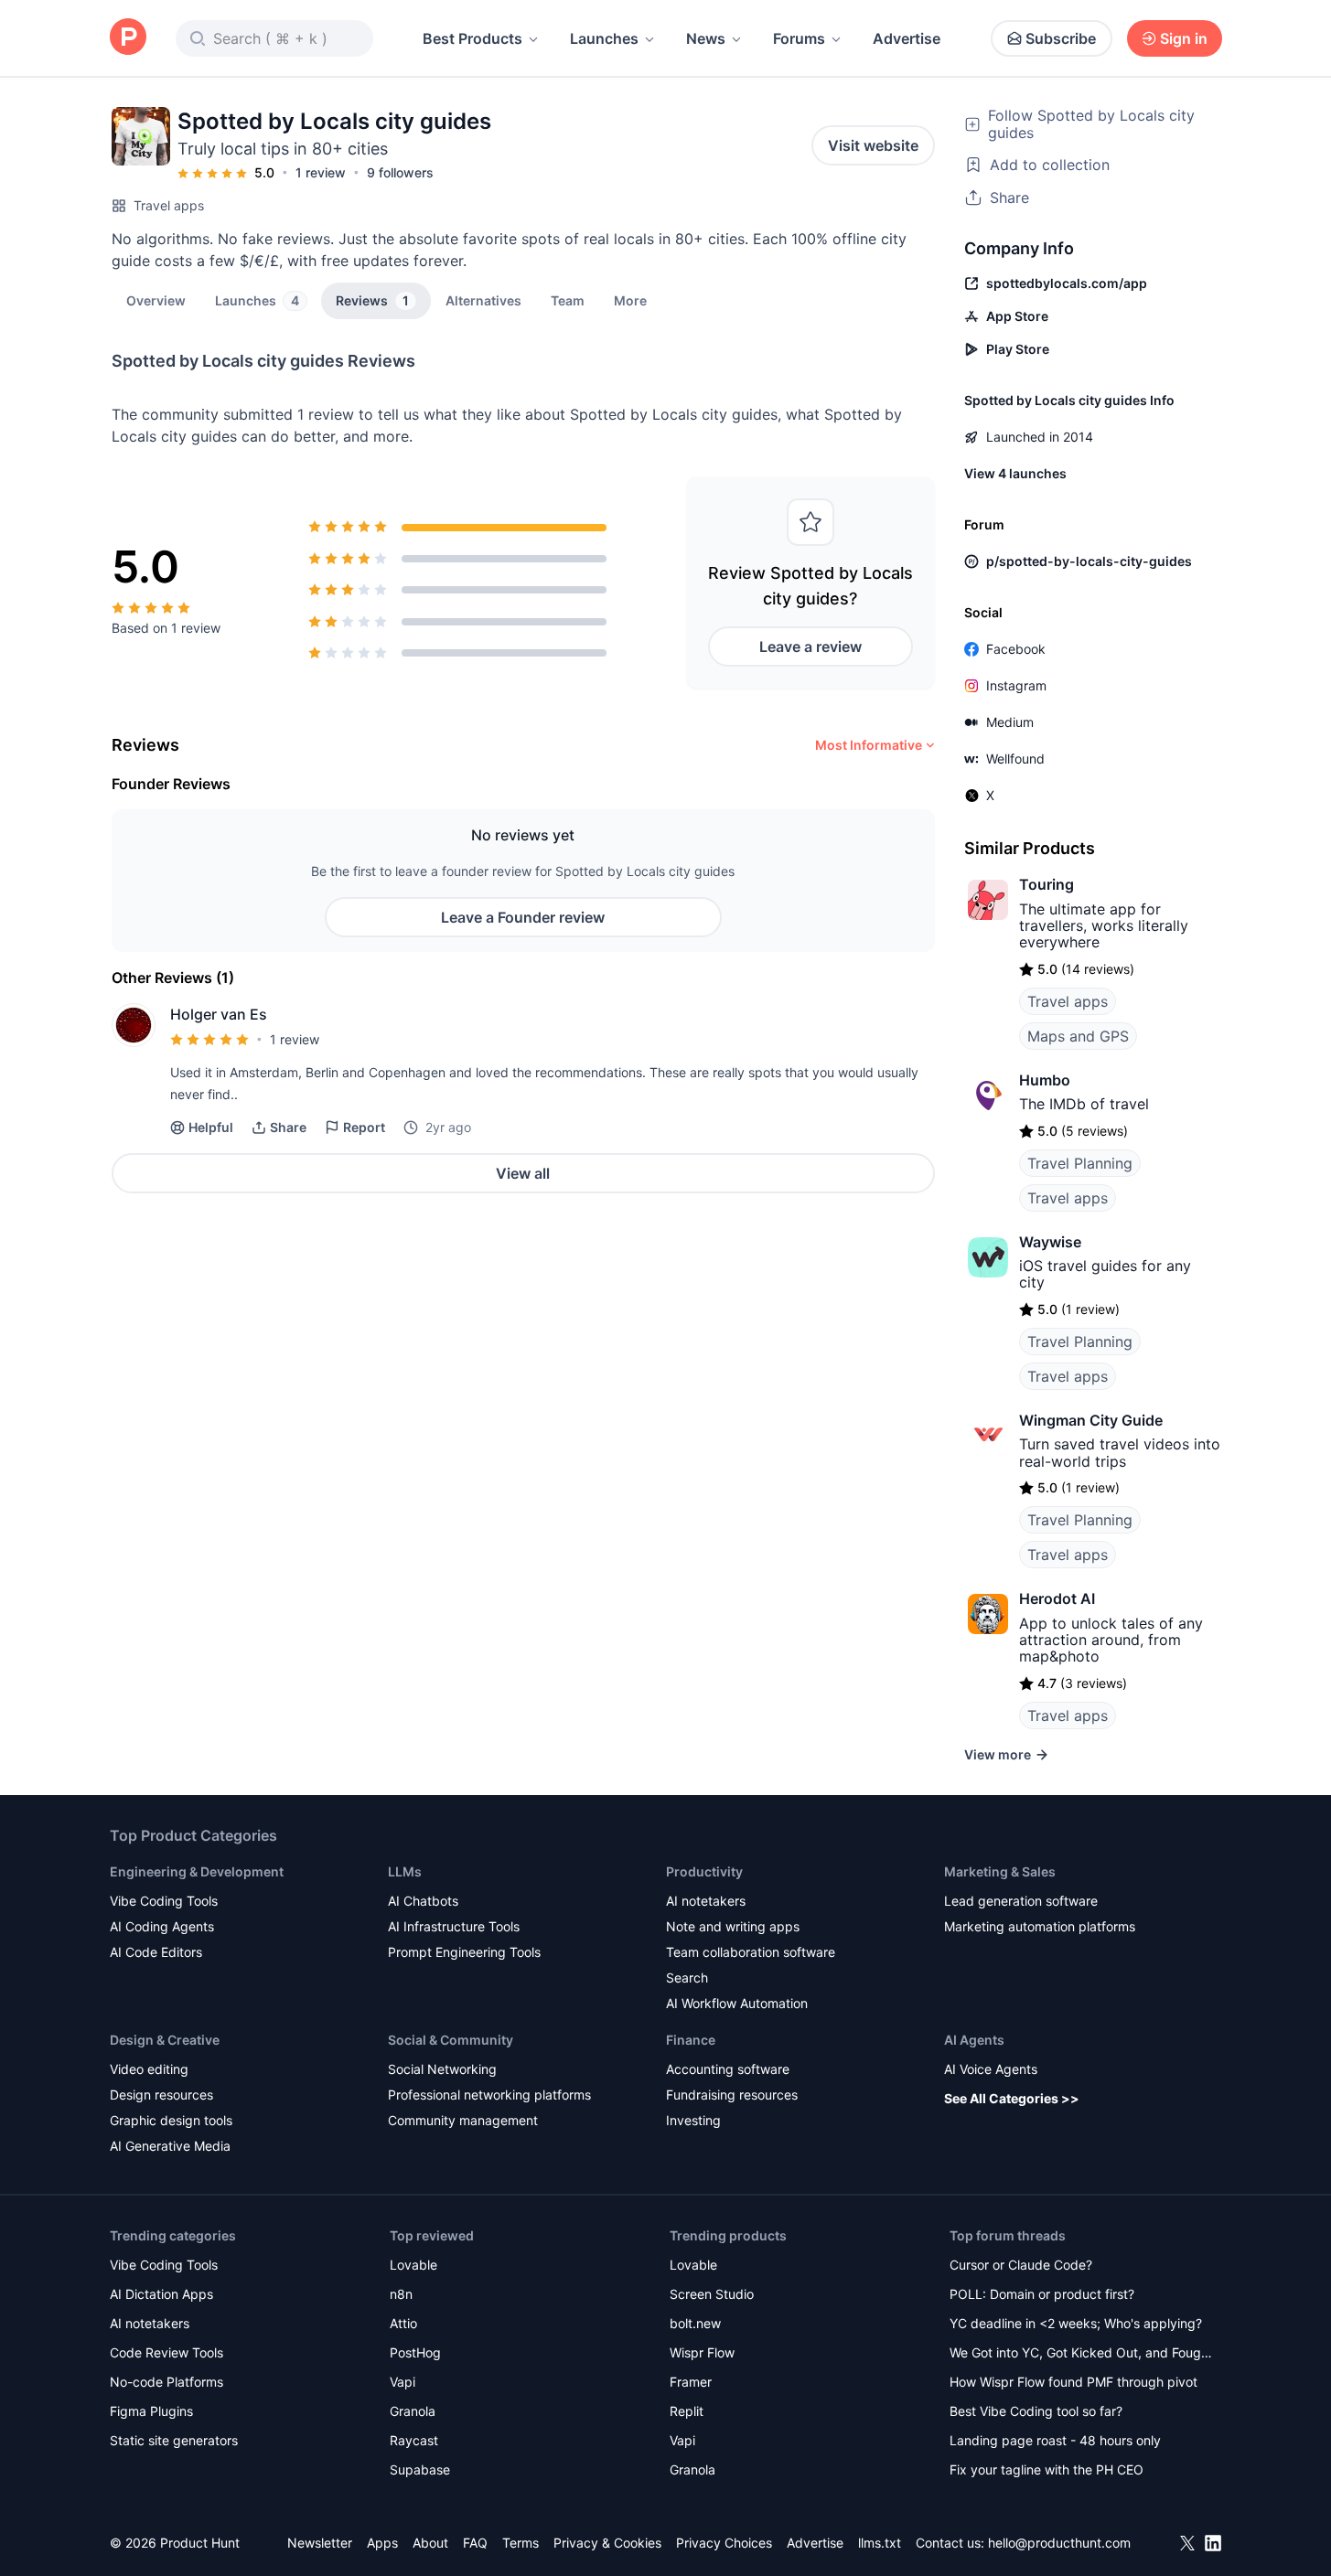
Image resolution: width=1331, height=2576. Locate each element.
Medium (1010, 722)
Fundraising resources (732, 2095)
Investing (693, 2120)
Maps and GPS (1078, 1036)
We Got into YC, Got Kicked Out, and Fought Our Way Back (1081, 2354)
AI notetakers (706, 1901)
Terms (521, 2543)
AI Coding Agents (162, 1926)
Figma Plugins (151, 2411)
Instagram (1016, 685)
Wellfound (1015, 759)
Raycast (414, 2440)
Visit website (873, 145)
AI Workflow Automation (737, 2003)
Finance (691, 2040)
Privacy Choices (724, 2543)
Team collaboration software (751, 1952)
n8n (401, 2294)
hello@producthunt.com (1059, 2543)
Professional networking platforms (489, 2095)
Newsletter (320, 2543)
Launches (604, 38)
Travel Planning (1080, 1163)
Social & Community (451, 2040)
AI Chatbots (423, 1901)
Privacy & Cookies (607, 2543)
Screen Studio (712, 2294)
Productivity (704, 1871)
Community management (463, 2120)
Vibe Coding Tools (164, 1901)
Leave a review (810, 647)
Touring (1047, 884)
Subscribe (1061, 38)
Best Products (472, 38)
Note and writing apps (733, 1926)
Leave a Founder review (523, 917)
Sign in (1184, 38)
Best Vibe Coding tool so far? (1036, 2411)
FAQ (475, 2543)
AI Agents (974, 2040)
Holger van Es (219, 1014)
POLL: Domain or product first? (1042, 2294)
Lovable (413, 2265)
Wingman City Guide (1091, 1420)
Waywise (1050, 1242)
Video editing (149, 2069)
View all (523, 1173)
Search (687, 1977)
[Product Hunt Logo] (128, 38)
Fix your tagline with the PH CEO (1047, 2469)
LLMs (405, 1871)
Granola (413, 2411)
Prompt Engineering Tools (464, 1952)
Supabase (420, 2469)
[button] (630, 300)
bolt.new (695, 2323)
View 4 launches (1015, 473)
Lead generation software (1021, 1901)
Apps (382, 2543)
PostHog (415, 2352)
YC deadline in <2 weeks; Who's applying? (1076, 2323)
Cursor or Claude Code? (1021, 2265)
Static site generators (174, 2440)
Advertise (907, 38)
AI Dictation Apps (161, 2294)
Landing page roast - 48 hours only (1055, 2440)
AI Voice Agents (991, 2069)
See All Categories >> (1012, 2098)
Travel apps (169, 205)
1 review (321, 172)
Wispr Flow (702, 2352)
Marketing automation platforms (1040, 1926)
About (430, 2543)
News (706, 38)
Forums (799, 38)
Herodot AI (1057, 1598)
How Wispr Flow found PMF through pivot (1073, 2382)
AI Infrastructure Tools (454, 1926)
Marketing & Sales (1000, 1871)
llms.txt (880, 2543)
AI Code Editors (156, 1952)
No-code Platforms (166, 2382)
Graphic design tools (171, 2120)
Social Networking (442, 2069)
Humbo (1045, 1080)
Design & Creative (165, 2040)
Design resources (161, 2095)
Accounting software (728, 2069)
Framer (691, 2382)
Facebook (1016, 649)
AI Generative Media (170, 2146)
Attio (403, 2323)
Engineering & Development (197, 1871)
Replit (687, 2411)
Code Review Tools (166, 2352)
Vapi (403, 2382)
